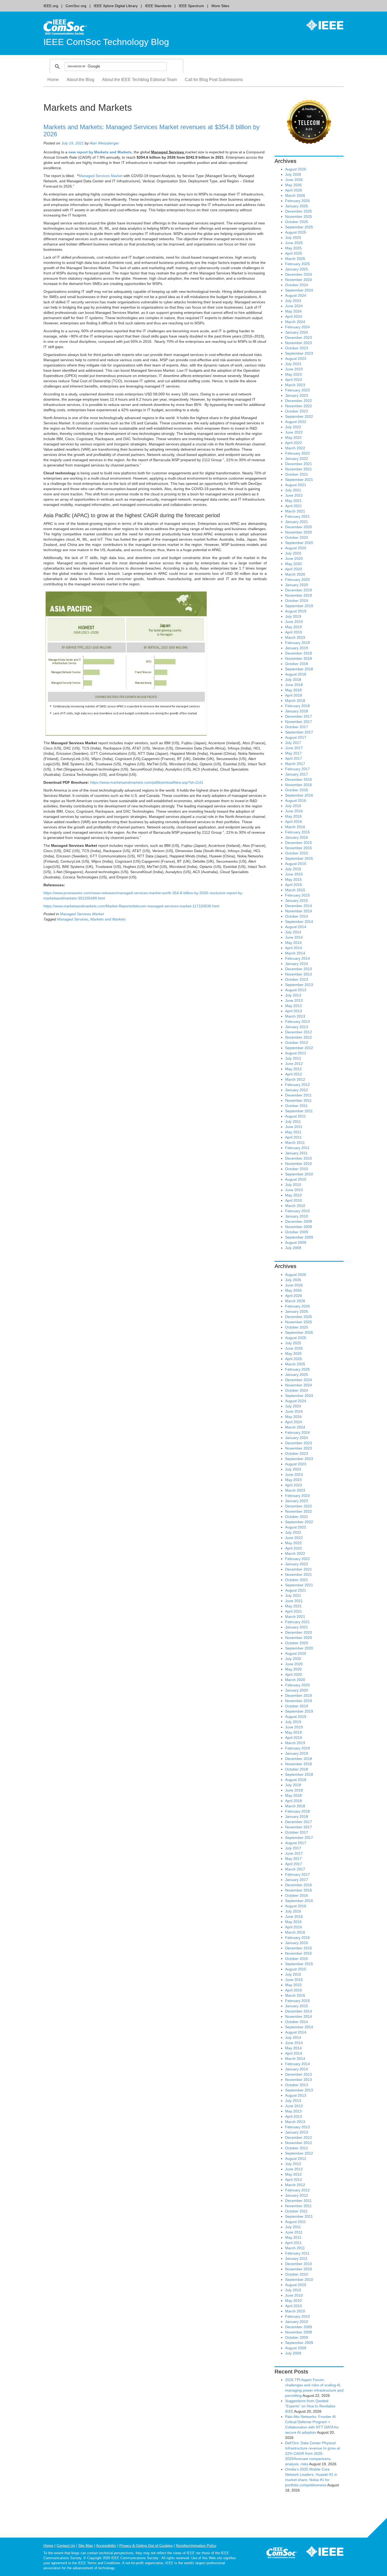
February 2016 (297, 832)
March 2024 (295, 322)
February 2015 (297, 895)
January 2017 (297, 774)
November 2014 (299, 911)
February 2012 (297, 1085)
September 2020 (299, 543)
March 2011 (295, 1143)
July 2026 (293, 174)
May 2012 (293, 1069)
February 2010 (297, 1211)
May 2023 (293, 374)
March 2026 (295, 195)
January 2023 (297, 395)
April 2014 (294, 948)
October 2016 (297, 790)
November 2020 (299, 532)
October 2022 (297, 411)
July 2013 (293, 995)
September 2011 (299, 1111)
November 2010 (299, 1164)
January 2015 (297, 900)
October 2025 (297, 222)
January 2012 (297, 1090)
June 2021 (294, 495)
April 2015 (294, 885)
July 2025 (293, 238)
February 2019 (297, 643)
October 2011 (296, 1106)
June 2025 (294, 243)
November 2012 (299, 1037)
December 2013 (299, 969)
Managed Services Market (101, 176)
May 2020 (293, 564)
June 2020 (294, 559)
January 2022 (297, 459)
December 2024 (299, 274)
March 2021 (295, 511)
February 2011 (297, 1148)
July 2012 (293, 1058)
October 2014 (297, 916)
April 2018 (294, 695)
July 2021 (293, 490)
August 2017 (296, 737)
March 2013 (295, 1016)
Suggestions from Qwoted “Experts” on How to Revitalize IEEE (310, 2406)
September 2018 (299, 669)
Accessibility (106, 2545)
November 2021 (299, 469)
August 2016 (296, 801)
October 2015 (297, 853)
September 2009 (299, 1237)
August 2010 (296, 1179)
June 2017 (294, 748)
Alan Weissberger (104, 143)
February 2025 (297, 264)
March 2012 (295, 1079)
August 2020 (296, 548)
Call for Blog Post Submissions (214, 80)
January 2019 (297, 648)
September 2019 (299, 606)
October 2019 (297, 601)
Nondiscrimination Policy (196, 2545)
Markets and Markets (108, 919)
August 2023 (296, 359)
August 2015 (296, 864)
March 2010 (295, 1206)
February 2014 (297, 958)
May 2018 (293, 690)
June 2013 (294, 1000)
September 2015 (299, 858)
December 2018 (299, 653)
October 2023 (297, 348)
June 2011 (294, 1127)
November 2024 (299, 280)
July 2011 (293, 1121)
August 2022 (296, 422)
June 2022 (294, 432)
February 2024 (297, 327)
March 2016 (295, 827)
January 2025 (297, 269)
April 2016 (294, 822)
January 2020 (297, 585)
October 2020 (297, 537)
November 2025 (299, 217)
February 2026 (297, 201)
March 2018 (295, 701)
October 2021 (297, 474)
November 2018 (299, 658)
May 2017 (293, 753)
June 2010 (294, 1190)
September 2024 (299, 290)
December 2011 (298, 1095)
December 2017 (299, 716)
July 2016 (293, 806)
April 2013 (294, 1011)
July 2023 (293, 364)
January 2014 (297, 964)
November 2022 (299, 406)
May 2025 (293, 248)
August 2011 (296, 1116)
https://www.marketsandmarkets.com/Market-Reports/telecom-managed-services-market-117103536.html (131, 906)
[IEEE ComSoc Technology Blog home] (65, 27)
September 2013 (299, 985)
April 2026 (294, 190)
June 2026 (294, 180)
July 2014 (293, 932)
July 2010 (293, 1185)
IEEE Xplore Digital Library (116, 6)
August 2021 (296, 485)
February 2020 (297, 580)
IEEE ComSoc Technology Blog (106, 42)
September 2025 (299, 227)
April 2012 (294, 1074)
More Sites (220, 6)
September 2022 (299, 416)
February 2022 (297, 453)
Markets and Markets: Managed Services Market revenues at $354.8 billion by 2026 (152, 130)
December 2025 (299, 211)
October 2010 (297, 1169)
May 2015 (293, 879)
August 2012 (296, 1053)
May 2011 (293, 1132)
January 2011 (296, 1153)
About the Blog (80, 80)
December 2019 (299, 590)
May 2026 (293, 185)
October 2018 (297, 664)
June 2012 (294, 1064)
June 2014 (294, 937)
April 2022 (294, 443)
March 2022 (295, 448)
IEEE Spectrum (191, 6)
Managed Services (73, 919)
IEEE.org (51, 6)
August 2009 (296, 1242)
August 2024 (296, 295)
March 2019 (295, 637)
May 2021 (293, 501)
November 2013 (299, 974)
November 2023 (299, 343)
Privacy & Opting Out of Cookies (146, 2545)
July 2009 (293, 1248)
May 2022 (293, 437)
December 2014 (299, 906)
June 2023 (294, 369)
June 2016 (294, 811)
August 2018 (296, 674)
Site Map (86, 2545)
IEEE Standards (158, 6)
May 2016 (293, 816)
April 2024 (294, 316)
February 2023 (297, 390)
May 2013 (293, 1006)
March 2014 (295, 953)
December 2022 (299, 401)
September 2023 (299, 353)
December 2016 (299, 779)
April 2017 (294, 758)
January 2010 (297, 1216)
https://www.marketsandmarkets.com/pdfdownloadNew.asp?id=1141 (147, 782)
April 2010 (294, 1200)
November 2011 (298, 1100)
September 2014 (299, 922)
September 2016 (299, 795)
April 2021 (294, 506)
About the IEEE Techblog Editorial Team (140, 80)
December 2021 (299, 464)
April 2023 (294, 380)
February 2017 (297, 769)
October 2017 (297, 727)
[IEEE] (321, 25)
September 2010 (299, 1174)
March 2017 (295, 764)
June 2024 (294, 306)
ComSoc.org (76, 6)
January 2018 (297, 711)
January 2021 (297, 522)
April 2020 (294, 569)
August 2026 (296, 169)
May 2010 (293, 1195)
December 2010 (299, 1158)
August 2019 (296, 611)
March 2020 (295, 574)
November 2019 (299, 595)
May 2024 (293, 311)
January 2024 (297, 332)
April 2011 (293, 1137)
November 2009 (299, 1227)
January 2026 (297, 206)
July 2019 (293, 616)
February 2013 (297, 1022)
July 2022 (293, 427)
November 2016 (299, 785)
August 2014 (296, 927)
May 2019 (293, 627)
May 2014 (293, 943)
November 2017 (299, 722)
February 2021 (297, 516)
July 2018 (293, 680)
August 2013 (296, 990)
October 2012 (297, 1043)
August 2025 (296, 232)
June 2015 (294, 874)
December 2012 (299, 1032)
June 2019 (294, 622)
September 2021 (299, 480)
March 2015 (295, 890)
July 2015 (293, 869)
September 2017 (299, 732)
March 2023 (295, 385)
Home (53, 80)
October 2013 (297, 979)
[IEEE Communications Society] (282, 2554)
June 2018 (294, 685)
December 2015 (299, 843)
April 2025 (294, 253)
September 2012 (299, 1048)
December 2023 (299, 338)
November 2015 (299, 848)
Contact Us (66, 2545)
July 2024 (293, 301)
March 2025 (295, 259)
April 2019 (294, 632)
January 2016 (297, 837)
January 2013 (297, 1027)
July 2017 (293, 743)
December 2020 (299, 527)
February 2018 (297, 706)
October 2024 (297, 285)
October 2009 (297, 1232)
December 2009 (299, 1221)
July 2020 (293, 553)
